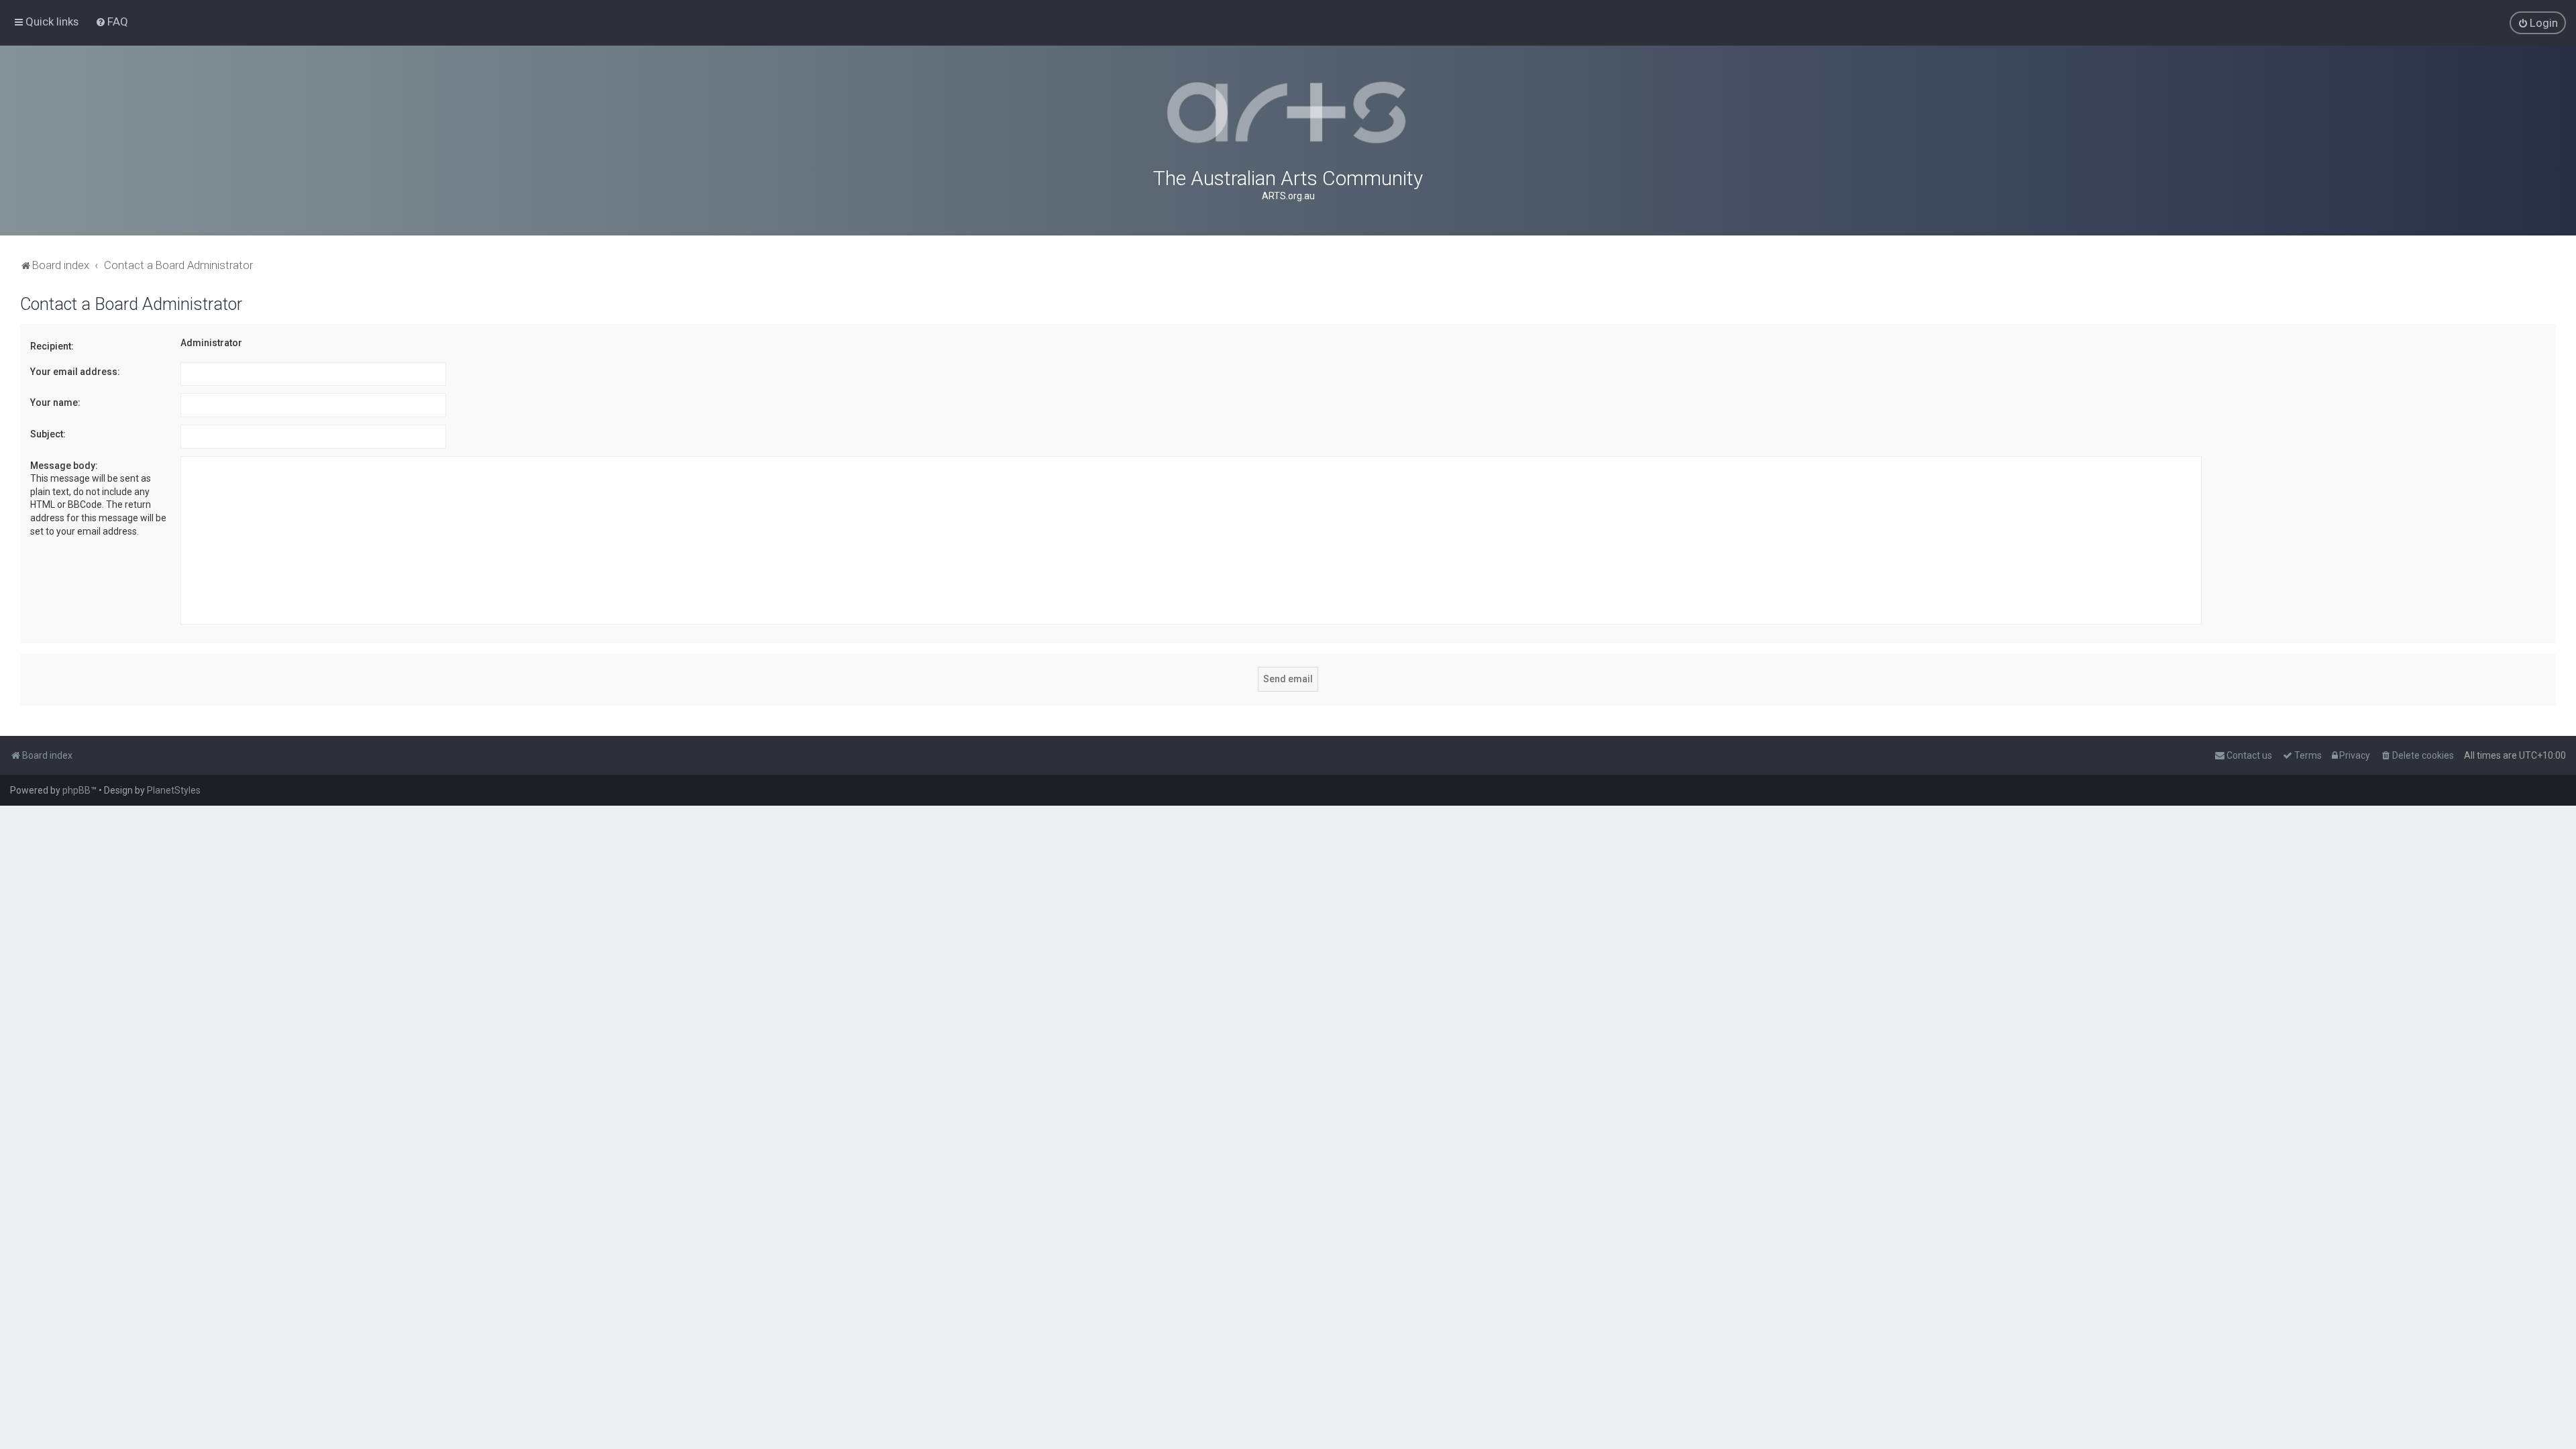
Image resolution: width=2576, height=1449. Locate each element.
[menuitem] (112, 21)
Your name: (55, 402)
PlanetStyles (174, 790)
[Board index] (1288, 113)
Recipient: (52, 346)
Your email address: (75, 372)
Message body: (64, 466)
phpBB (76, 790)
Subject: (48, 434)
